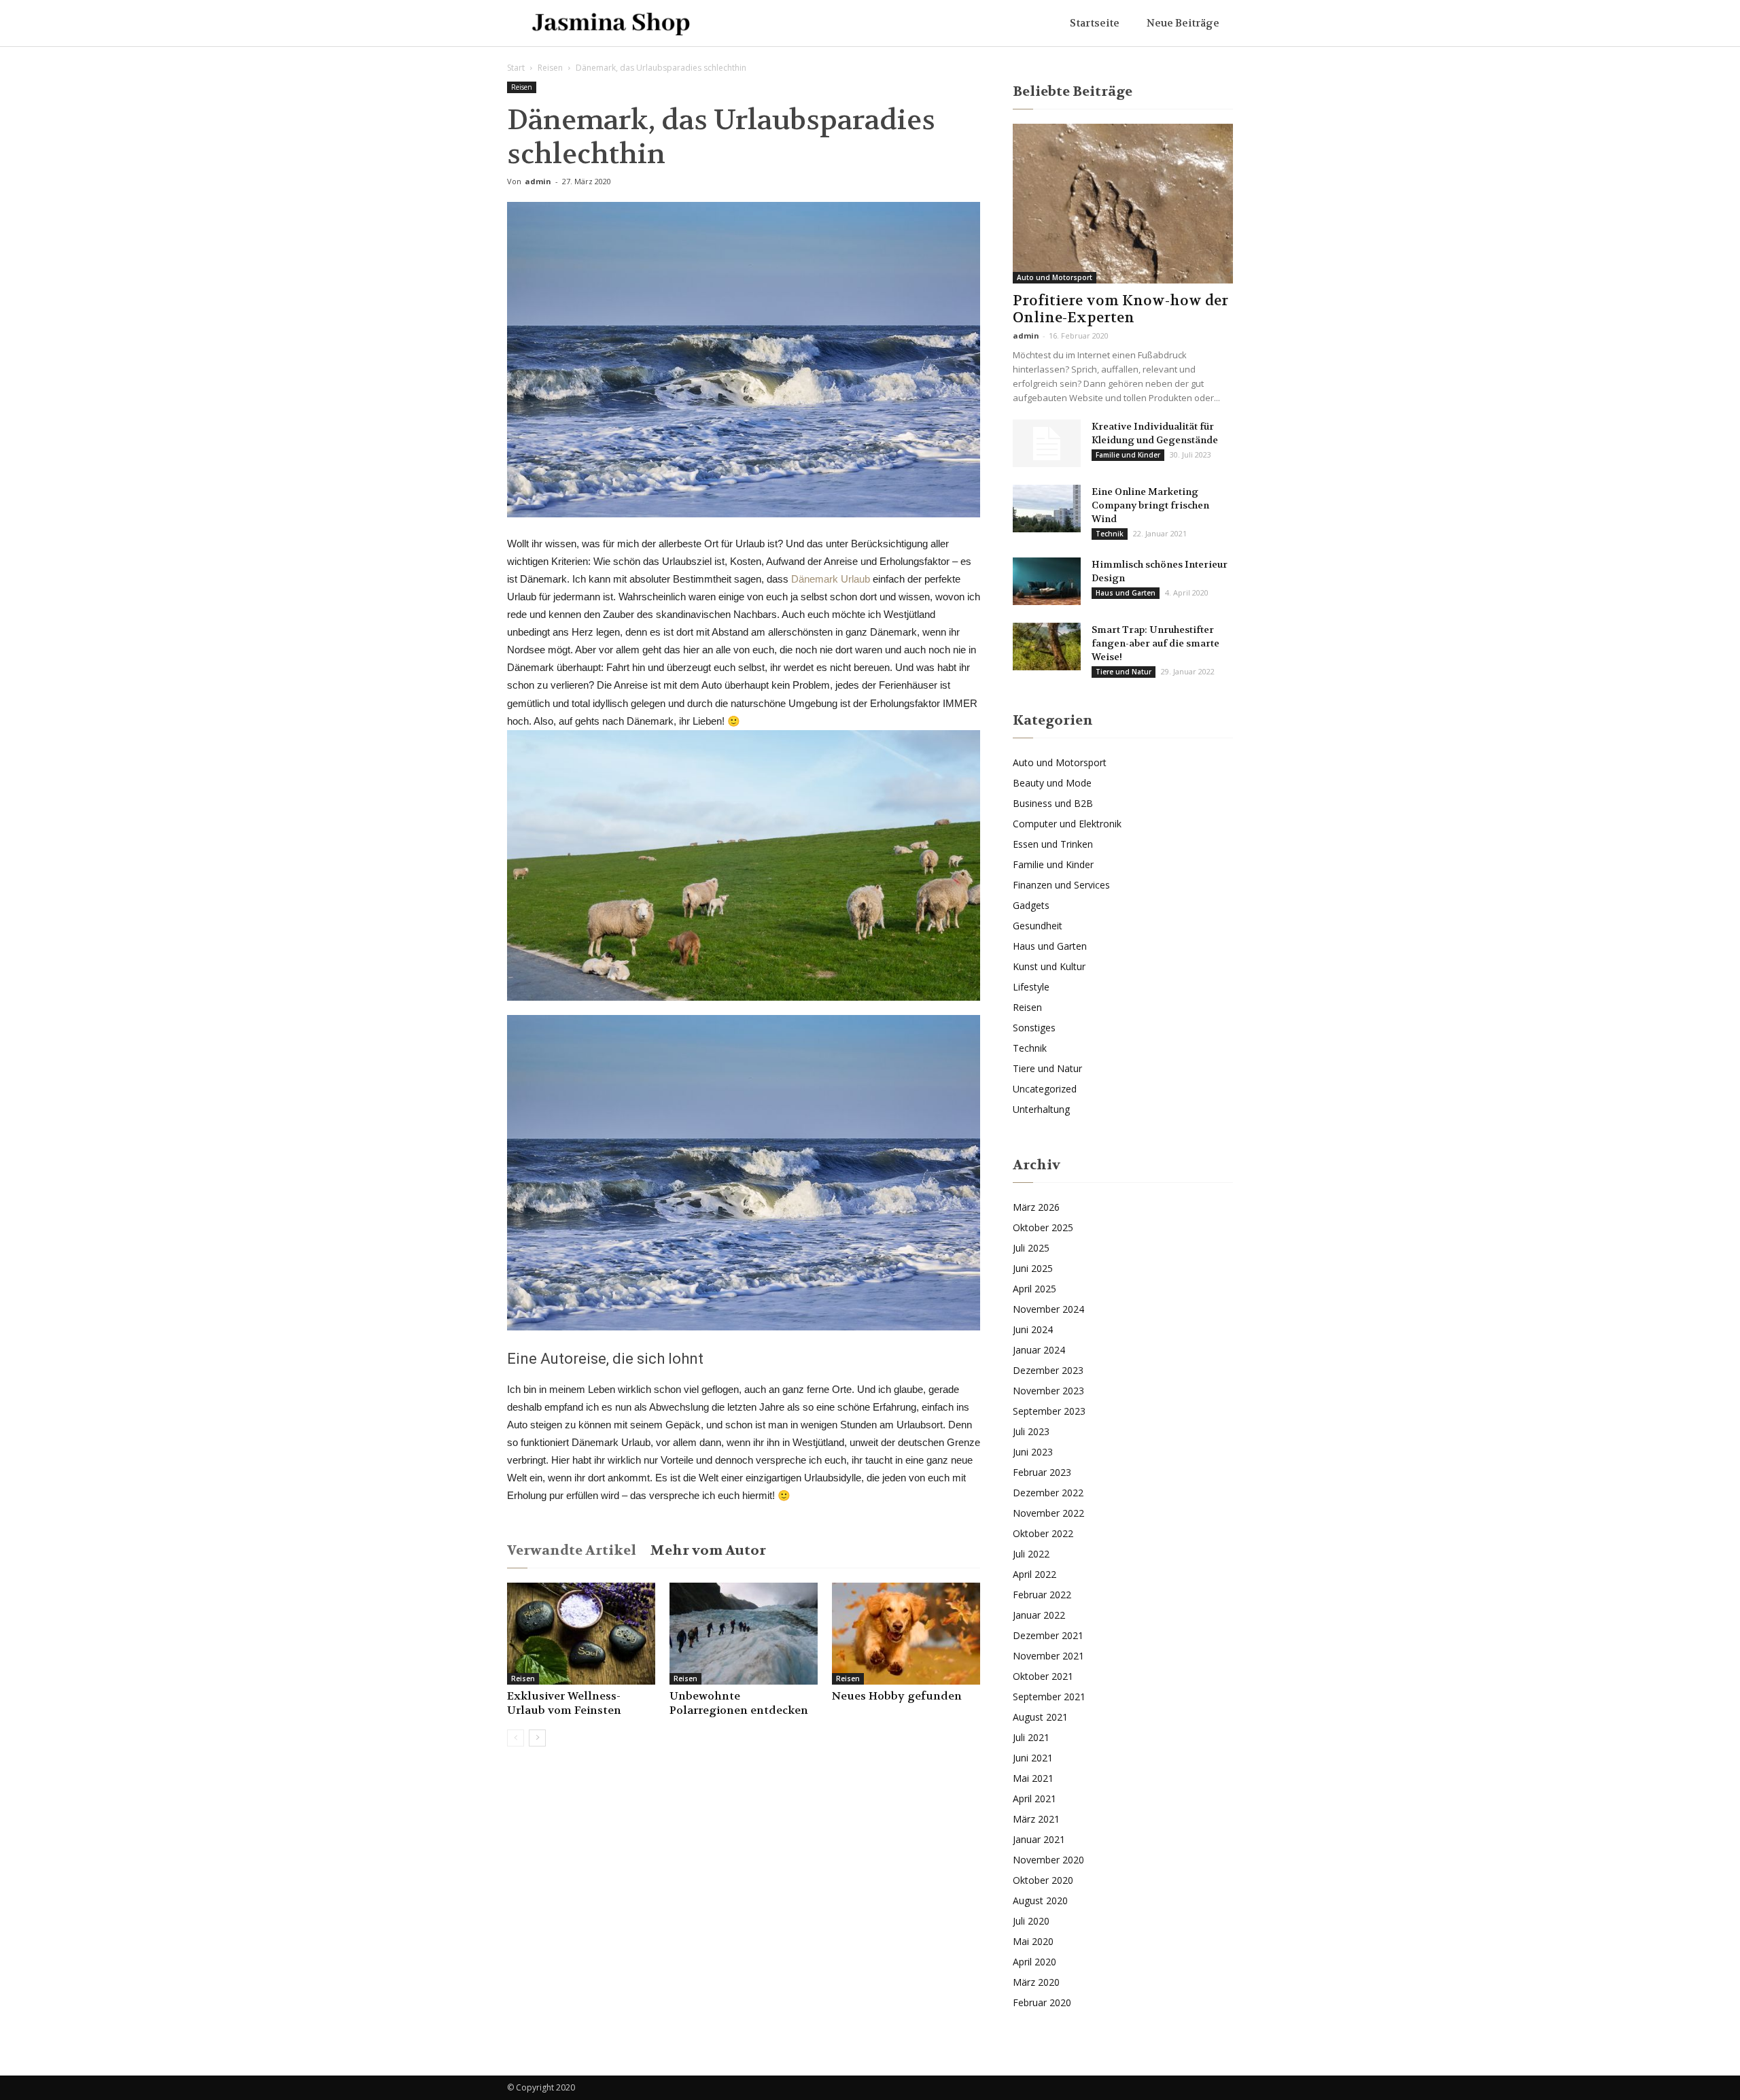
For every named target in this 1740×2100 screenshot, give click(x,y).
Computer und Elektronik (1067, 824)
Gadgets (1031, 905)
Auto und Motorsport (1055, 277)
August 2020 (1040, 1900)
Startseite (1095, 23)
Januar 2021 (1039, 1839)
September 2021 (1049, 1697)
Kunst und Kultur (1049, 966)
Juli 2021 (1031, 1737)
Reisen (550, 68)
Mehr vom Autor (708, 1550)
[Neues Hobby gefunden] (906, 1634)
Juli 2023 (1031, 1431)
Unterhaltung (1041, 1109)
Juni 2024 (1033, 1329)
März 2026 (1036, 1207)
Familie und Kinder (1128, 455)
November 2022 (1048, 1513)
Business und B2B (1053, 803)
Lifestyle (1031, 987)
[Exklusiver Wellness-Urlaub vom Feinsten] (581, 1634)
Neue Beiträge (1183, 23)
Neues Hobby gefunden (897, 1696)
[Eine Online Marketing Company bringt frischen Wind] (1047, 509)
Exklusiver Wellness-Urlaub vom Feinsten (564, 1703)
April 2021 (1034, 1798)
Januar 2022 (1039, 1615)
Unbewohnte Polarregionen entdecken (739, 1703)
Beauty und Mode (1052, 783)
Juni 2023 (1033, 1452)
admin (538, 181)
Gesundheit (1038, 926)
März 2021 (1036, 1819)
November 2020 (1048, 1860)
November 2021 (1048, 1656)
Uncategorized (1045, 1089)
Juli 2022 (1031, 1554)
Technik (1110, 534)
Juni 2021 (1033, 1758)
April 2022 (1034, 1574)
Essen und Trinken (1053, 844)
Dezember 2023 (1048, 1370)
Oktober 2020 (1043, 1880)
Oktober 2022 (1043, 1533)
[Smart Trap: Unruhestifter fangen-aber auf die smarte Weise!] (1047, 647)
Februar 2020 (1042, 2002)
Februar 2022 (1042, 1595)
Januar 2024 (1039, 1350)
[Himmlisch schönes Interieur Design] (1047, 581)
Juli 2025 (1031, 1248)
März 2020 (1036, 1982)
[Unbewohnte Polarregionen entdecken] (744, 1634)
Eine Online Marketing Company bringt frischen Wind (1150, 505)
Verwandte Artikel (572, 1550)
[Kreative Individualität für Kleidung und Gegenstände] (1047, 443)
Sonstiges (1034, 1028)
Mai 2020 (1033, 1941)
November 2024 (1048, 1309)
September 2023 (1049, 1411)
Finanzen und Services (1061, 885)
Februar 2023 (1042, 1472)
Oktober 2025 (1043, 1227)
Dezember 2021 (1048, 1635)
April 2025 (1034, 1289)
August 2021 (1040, 1717)
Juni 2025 (1033, 1268)
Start (516, 68)
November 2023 (1048, 1391)
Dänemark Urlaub (831, 579)
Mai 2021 (1033, 1778)
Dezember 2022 (1048, 1493)
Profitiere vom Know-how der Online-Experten (1120, 309)
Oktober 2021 (1043, 1676)
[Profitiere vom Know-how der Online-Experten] (1123, 204)
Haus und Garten (1126, 593)
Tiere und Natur (1124, 672)
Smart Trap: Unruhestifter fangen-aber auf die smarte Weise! (1155, 643)
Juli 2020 (1031, 1921)
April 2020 (1034, 1962)
